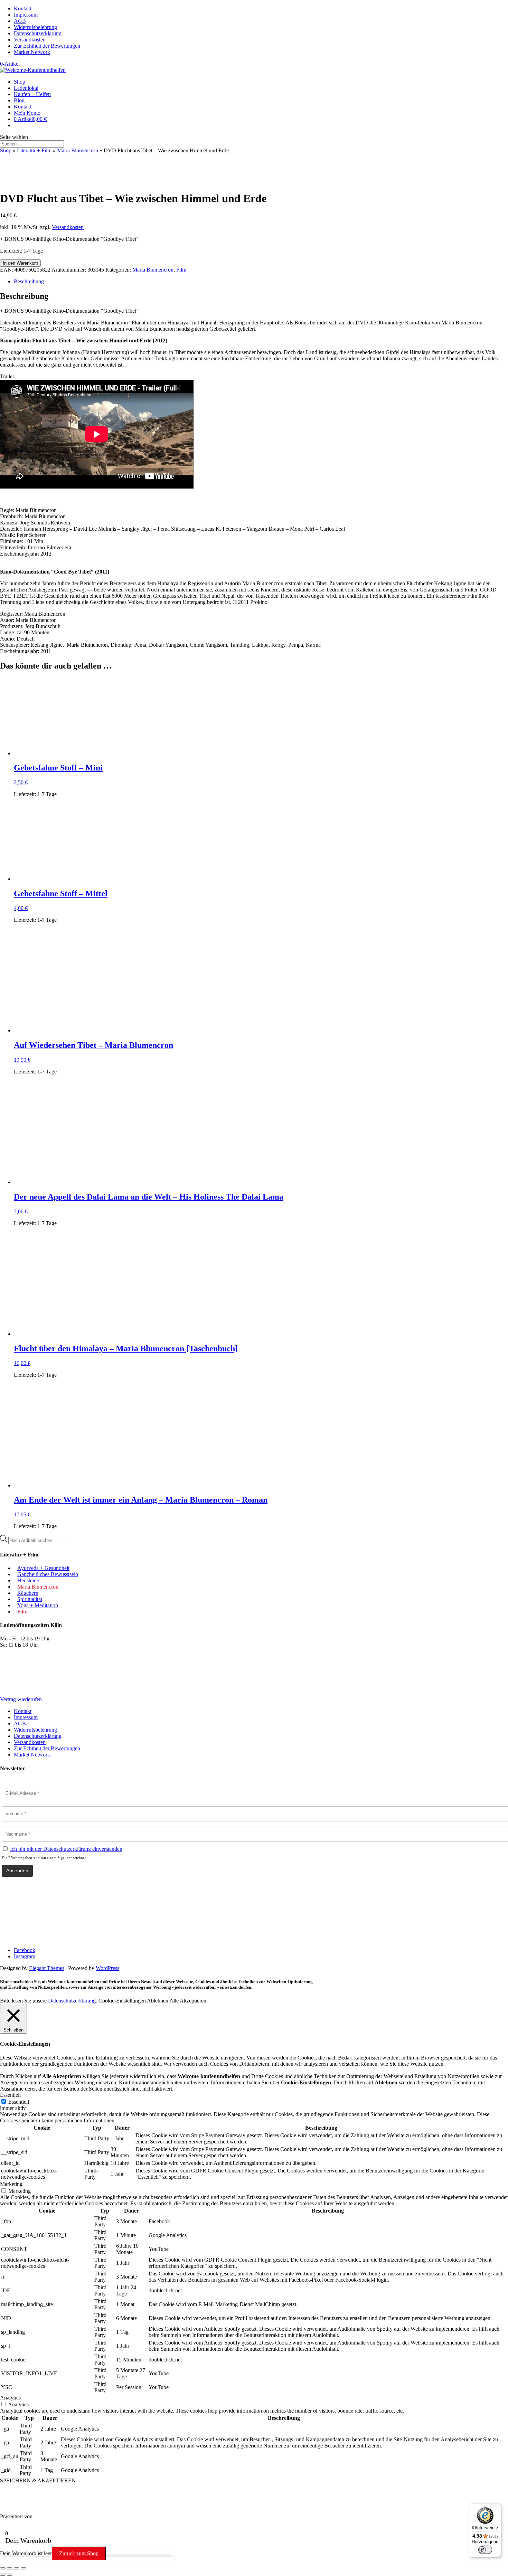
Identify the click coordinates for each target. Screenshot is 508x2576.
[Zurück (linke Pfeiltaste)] (3, 2575)
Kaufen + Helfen (32, 94)
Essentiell (19, 2102)
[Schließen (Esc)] (23, 2568)
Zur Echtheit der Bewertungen (47, 46)
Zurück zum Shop (79, 2553)
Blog (19, 100)
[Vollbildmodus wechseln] (10, 2568)
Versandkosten (30, 40)
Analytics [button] (10, 2398)
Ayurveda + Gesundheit (43, 1568)
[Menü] (497, 2508)
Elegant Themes (47, 1968)
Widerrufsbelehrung (35, 27)
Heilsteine (28, 1580)
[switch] (485, 2550)
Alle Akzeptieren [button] (188, 2001)
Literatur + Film (34, 150)
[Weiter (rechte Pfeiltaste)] (10, 2575)
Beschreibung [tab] (29, 281)
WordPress (107, 1968)
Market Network (32, 52)
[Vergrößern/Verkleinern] (3, 2568)
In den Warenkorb (20, 263)
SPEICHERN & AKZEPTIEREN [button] (38, 2480)
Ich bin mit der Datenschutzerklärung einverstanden (66, 1849)
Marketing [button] (11, 2184)
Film (181, 270)
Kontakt (23, 8)
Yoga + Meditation (38, 1605)
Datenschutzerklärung (38, 33)
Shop (20, 82)
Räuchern (28, 1593)
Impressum (26, 15)
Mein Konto (27, 113)
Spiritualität (30, 1599)
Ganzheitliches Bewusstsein (48, 1574)
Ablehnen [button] (158, 2001)
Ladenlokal (26, 88)
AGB (20, 21)
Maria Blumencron (78, 150)
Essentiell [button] (10, 2095)
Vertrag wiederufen (21, 1699)
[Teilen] (17, 2568)
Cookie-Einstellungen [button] (122, 2001)
